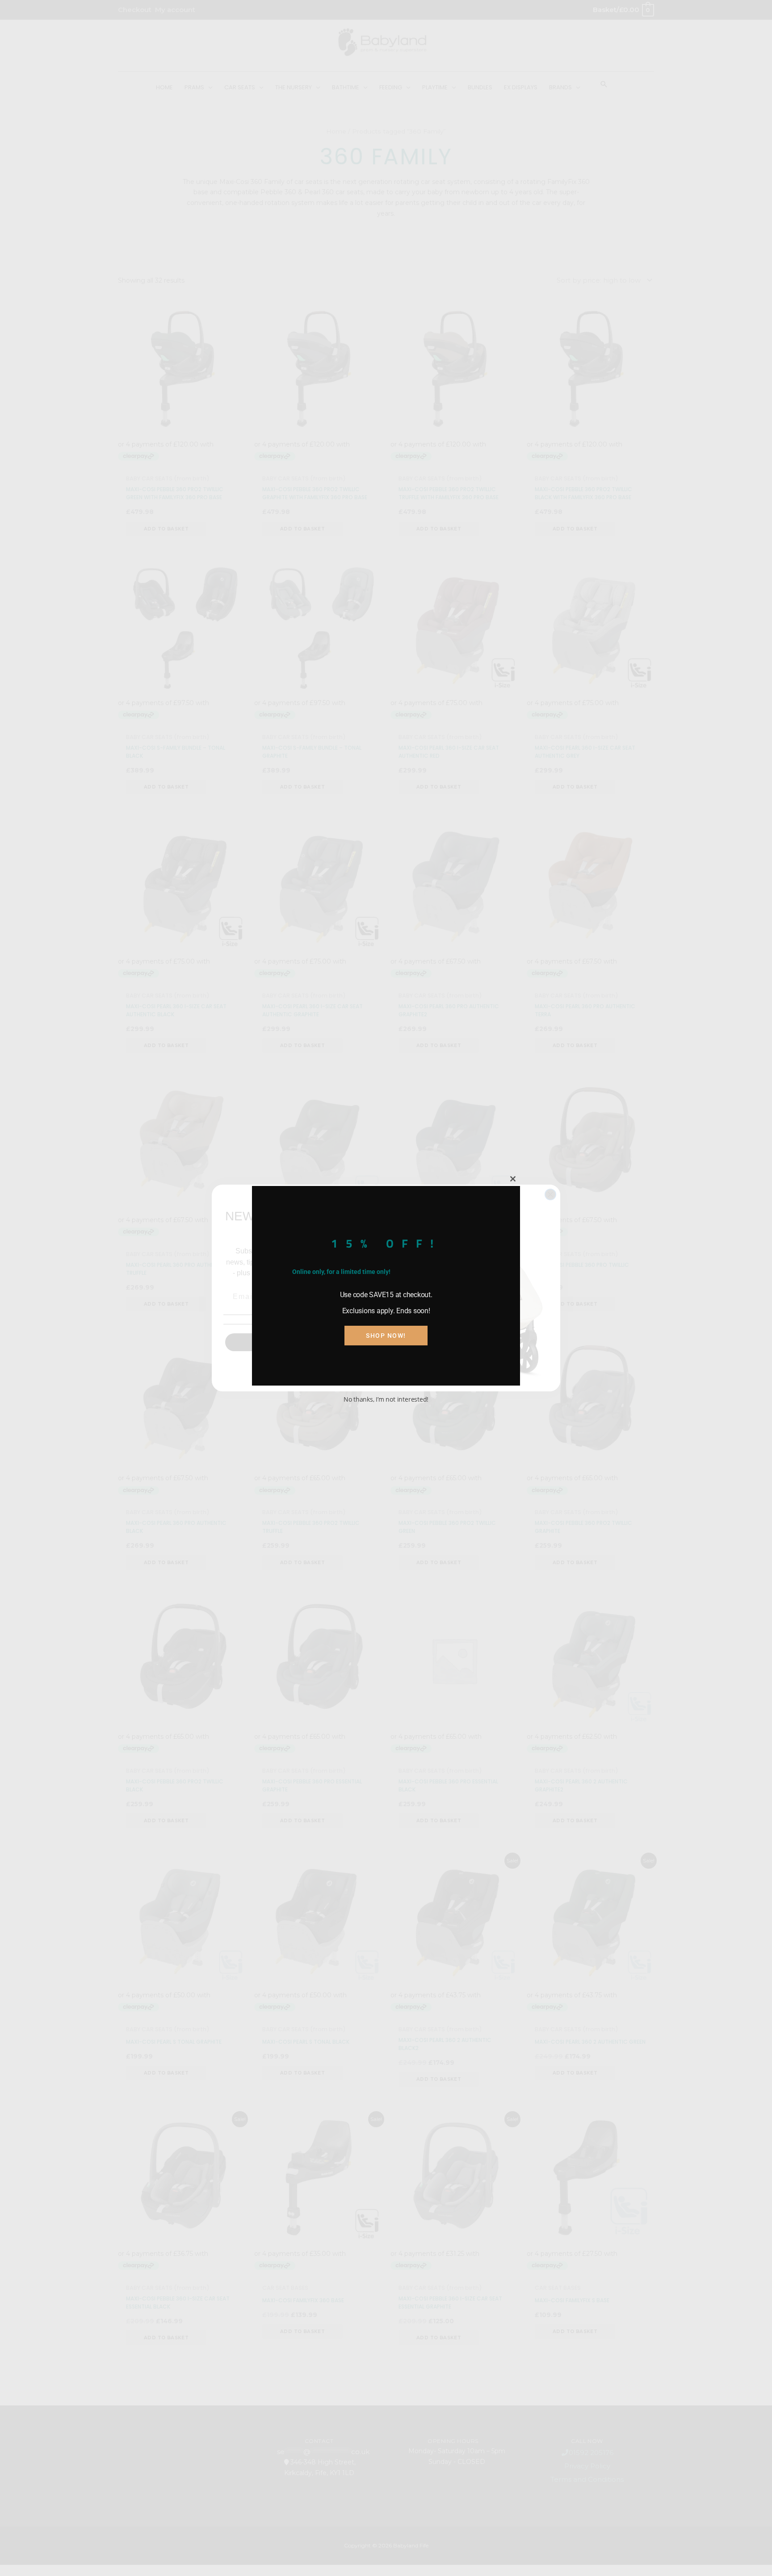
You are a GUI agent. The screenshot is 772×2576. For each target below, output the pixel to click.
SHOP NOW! (386, 1336)
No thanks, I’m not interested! (386, 1399)
